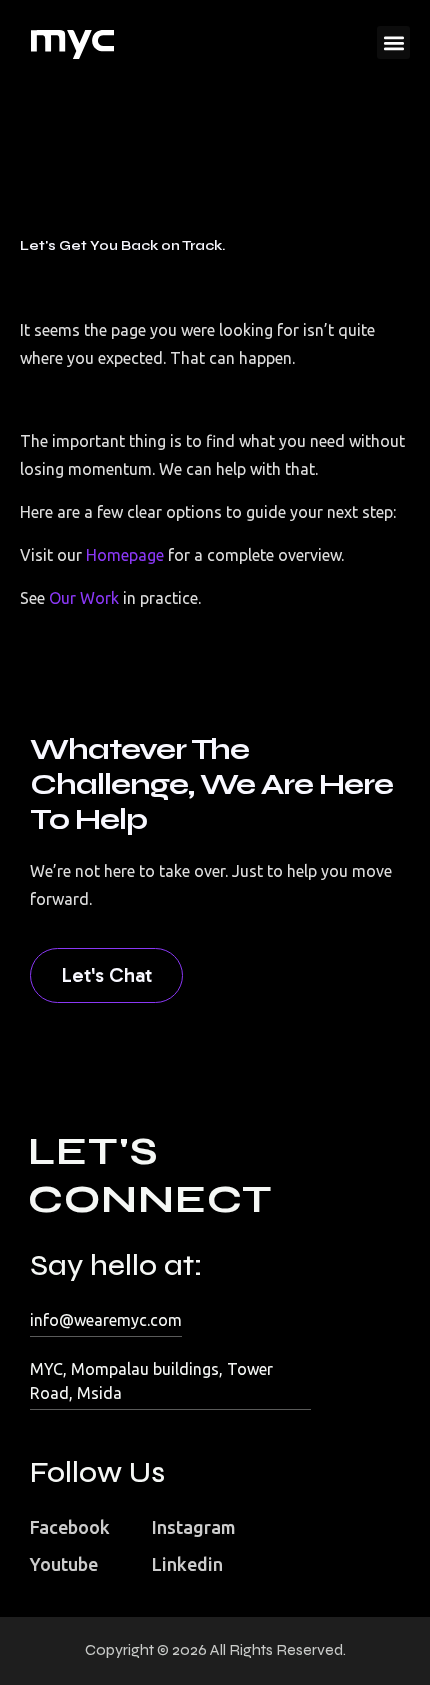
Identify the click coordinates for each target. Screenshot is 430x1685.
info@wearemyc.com (106, 1320)
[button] (393, 42)
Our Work (82, 598)
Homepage (125, 555)
